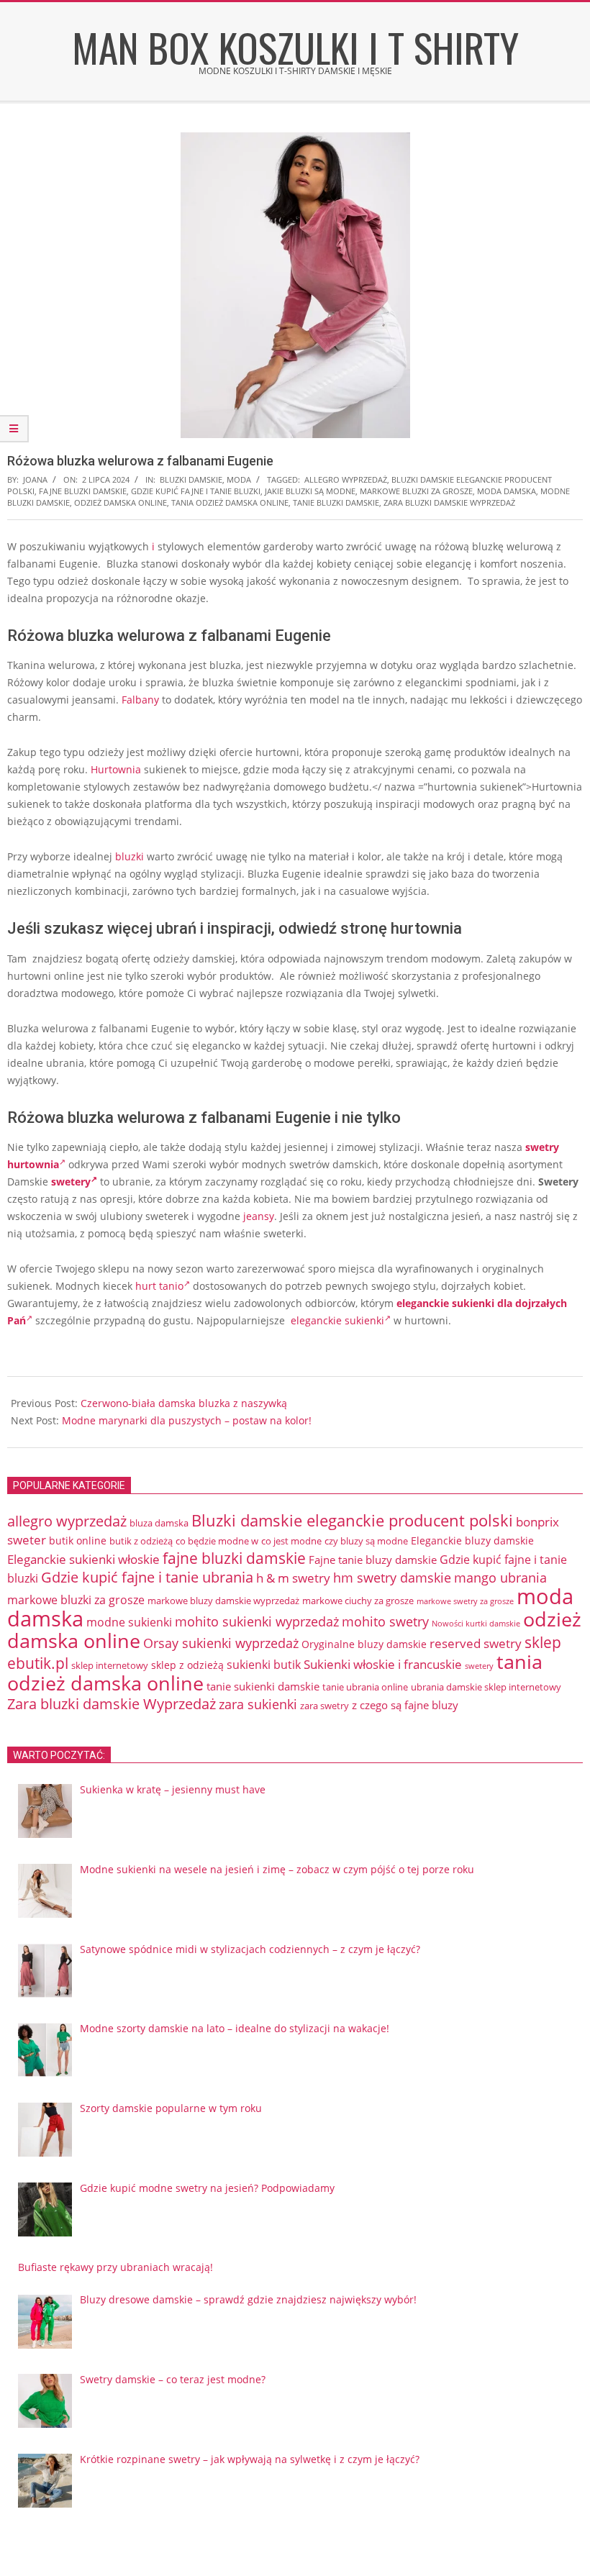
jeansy (259, 1216)
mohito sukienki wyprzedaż (257, 1621)
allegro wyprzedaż (346, 479)
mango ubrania (500, 1578)
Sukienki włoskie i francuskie (383, 1664)
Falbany (140, 700)
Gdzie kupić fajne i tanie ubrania (147, 1577)
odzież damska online (121, 502)
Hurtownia (116, 769)
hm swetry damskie (392, 1578)
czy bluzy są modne (366, 1541)
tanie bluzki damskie (336, 502)
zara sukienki (258, 1704)
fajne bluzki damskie (83, 491)
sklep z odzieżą (187, 1665)
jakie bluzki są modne (310, 491)
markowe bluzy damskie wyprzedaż (223, 1601)
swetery (71, 1182)
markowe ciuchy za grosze (358, 1601)
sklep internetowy (110, 1665)
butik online (78, 1540)
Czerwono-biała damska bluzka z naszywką (184, 1403)
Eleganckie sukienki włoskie (83, 1559)
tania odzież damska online (230, 502)
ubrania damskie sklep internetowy (486, 1687)
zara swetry (324, 1706)
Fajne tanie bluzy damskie (373, 1560)
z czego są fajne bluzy (405, 1705)
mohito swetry (385, 1621)
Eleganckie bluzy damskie (472, 1540)
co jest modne (291, 1541)
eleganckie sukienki (337, 1320)
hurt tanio (159, 1286)
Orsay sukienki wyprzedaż (221, 1643)
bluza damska (159, 1523)
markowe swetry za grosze (465, 1601)
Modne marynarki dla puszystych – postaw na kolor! (187, 1420)
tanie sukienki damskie (263, 1686)
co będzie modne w (217, 1541)
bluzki (130, 856)
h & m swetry (293, 1578)
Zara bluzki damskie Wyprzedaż (449, 502)
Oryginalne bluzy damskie (364, 1644)
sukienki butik (264, 1665)
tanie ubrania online (365, 1687)
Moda (239, 479)
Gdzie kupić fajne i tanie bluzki (196, 491)
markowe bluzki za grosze (416, 491)
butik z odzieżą (141, 1541)
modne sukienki (129, 1622)
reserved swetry (476, 1643)
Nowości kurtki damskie (476, 1623)
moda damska (507, 491)
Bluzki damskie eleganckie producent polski (352, 1520)
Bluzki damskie (191, 479)
